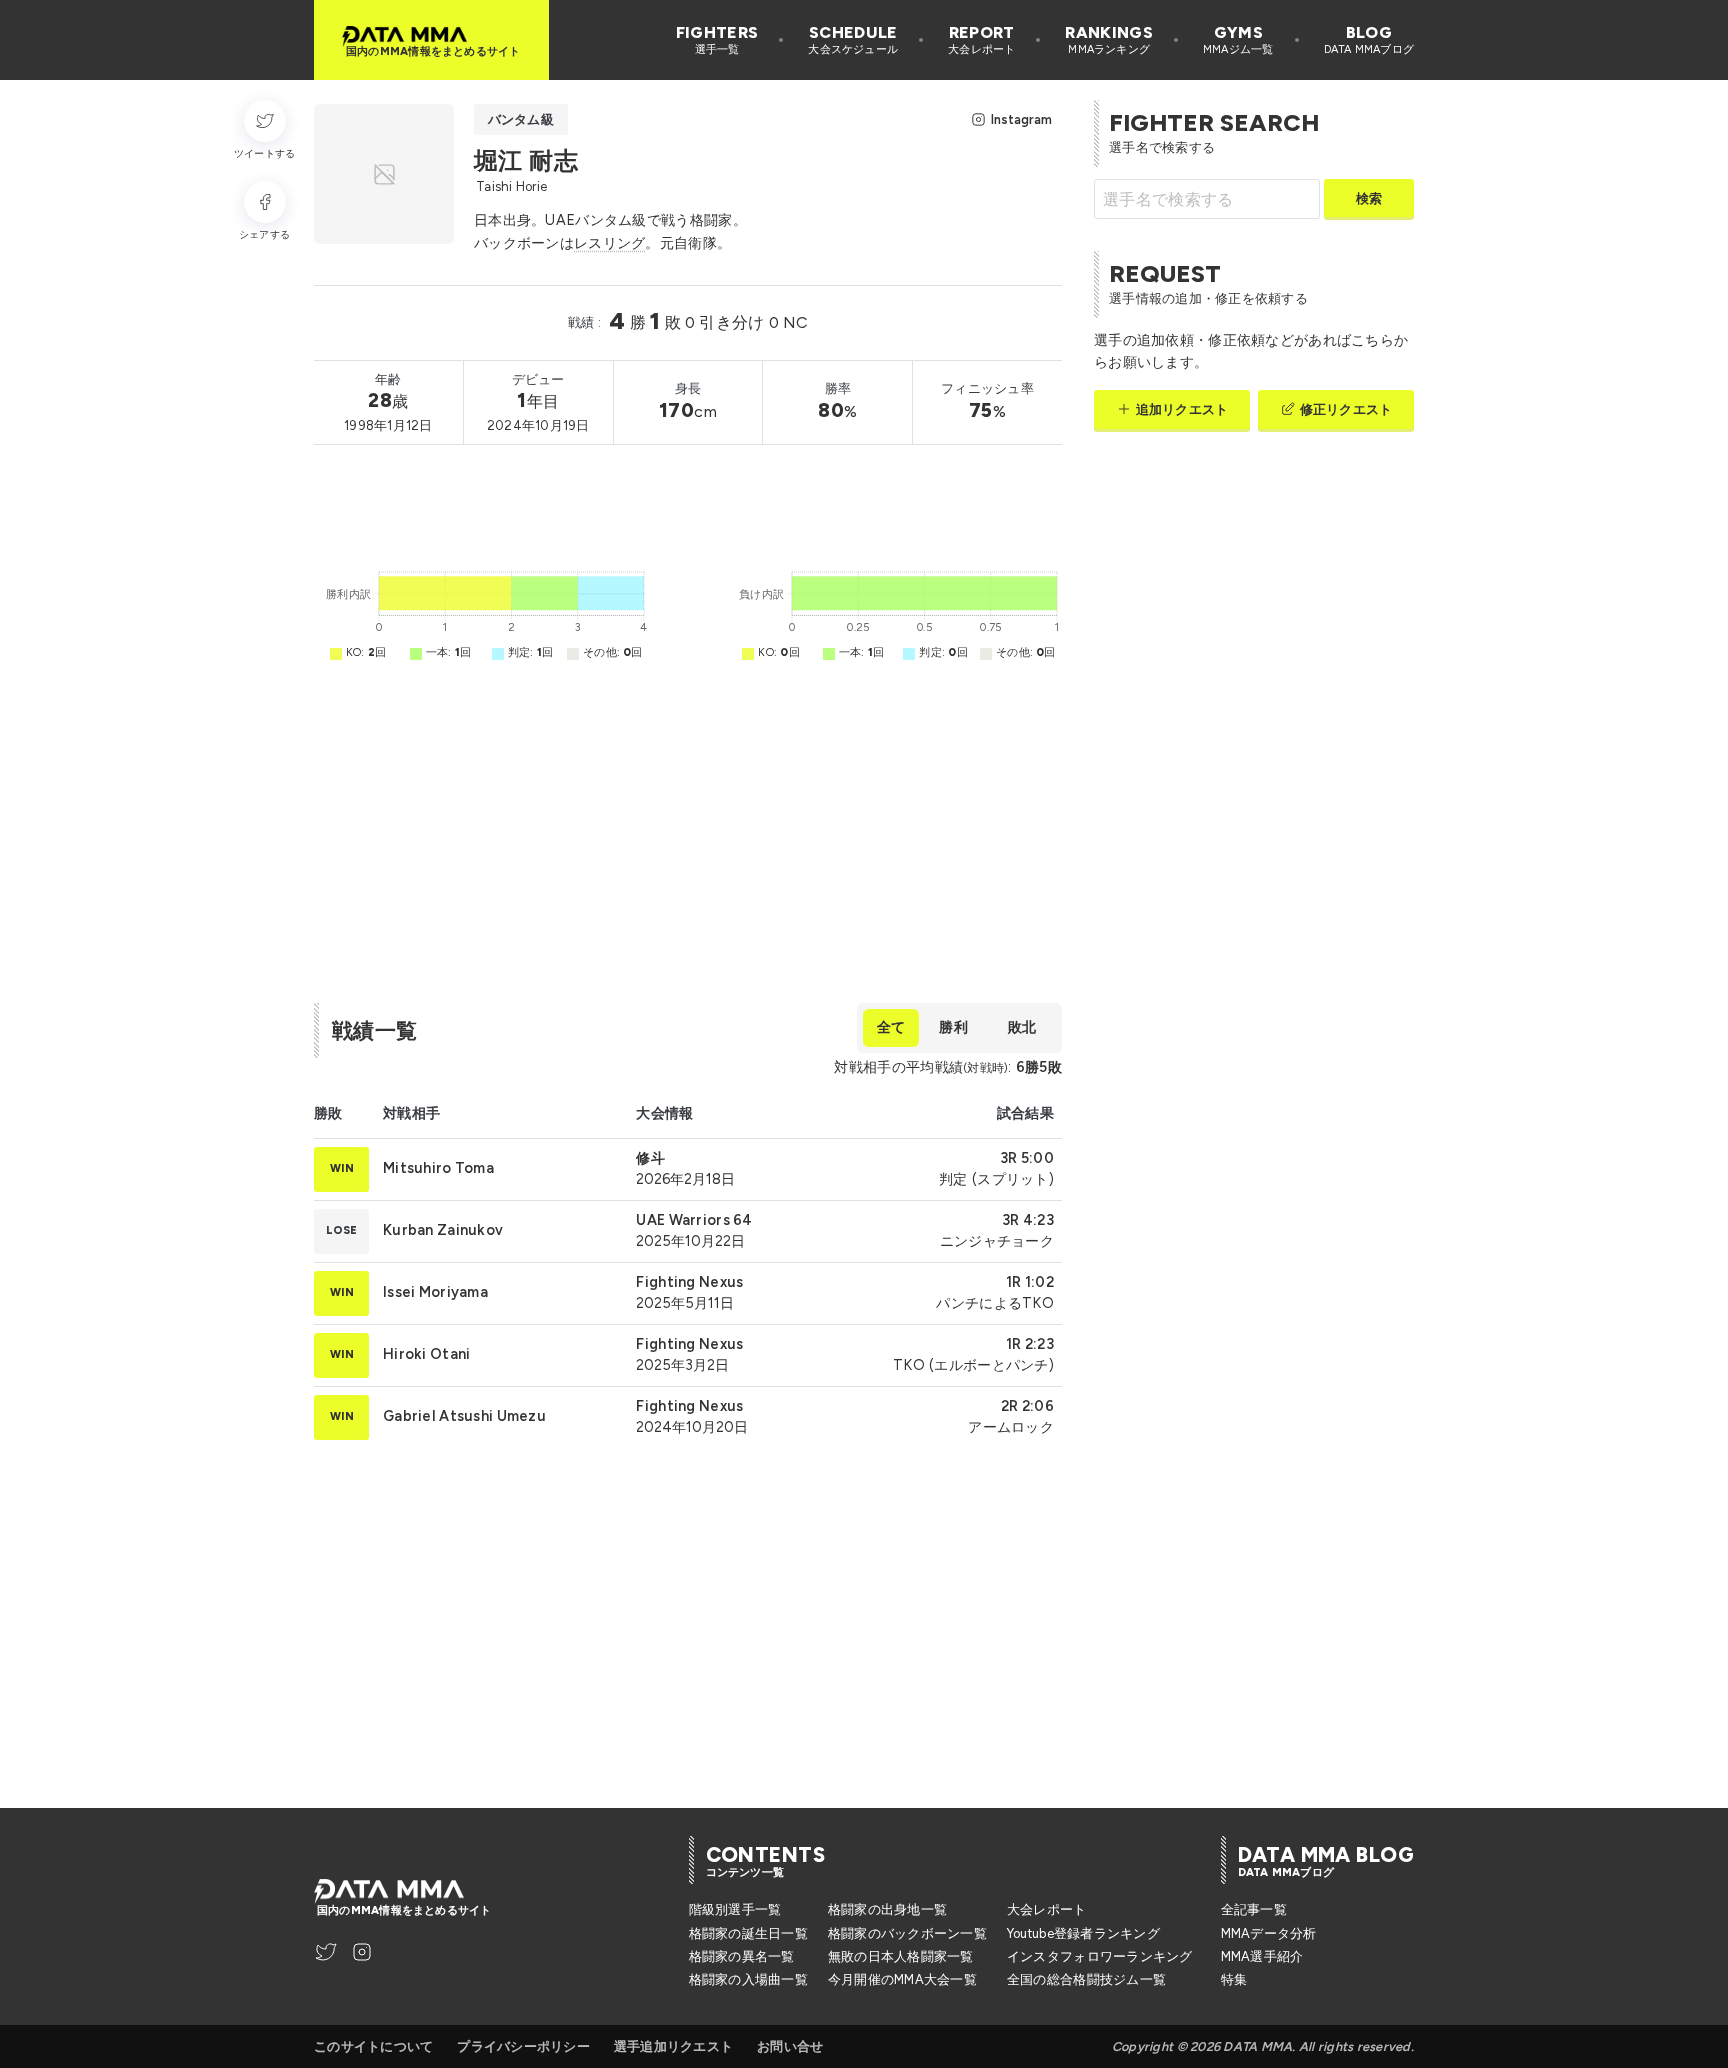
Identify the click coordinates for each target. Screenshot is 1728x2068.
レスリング (609, 243)
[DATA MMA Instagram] (362, 1952)
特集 (1234, 1979)
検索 (1369, 198)
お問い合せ (790, 2046)
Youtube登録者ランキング (1083, 1933)
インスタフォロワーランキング (1100, 1956)
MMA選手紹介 (1262, 1956)
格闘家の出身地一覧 (887, 1909)
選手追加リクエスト (673, 2046)
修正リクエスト (1346, 409)
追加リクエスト (1182, 409)
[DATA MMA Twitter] (326, 1952)
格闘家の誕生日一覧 (748, 1933)
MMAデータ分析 (1269, 1933)
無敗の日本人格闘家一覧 (901, 1956)
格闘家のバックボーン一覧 (907, 1933)
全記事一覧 (1254, 1909)
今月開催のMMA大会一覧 (902, 1979)
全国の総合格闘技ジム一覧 (1086, 1979)
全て (891, 1027)
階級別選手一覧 (735, 1909)
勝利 (953, 1027)
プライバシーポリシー (523, 2046)
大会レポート (1047, 1909)
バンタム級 (521, 119)
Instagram (1021, 119)
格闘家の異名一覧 (742, 1956)
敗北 (1022, 1027)
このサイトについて (373, 2046)
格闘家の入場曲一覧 (748, 1979)
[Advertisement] (678, 502)
